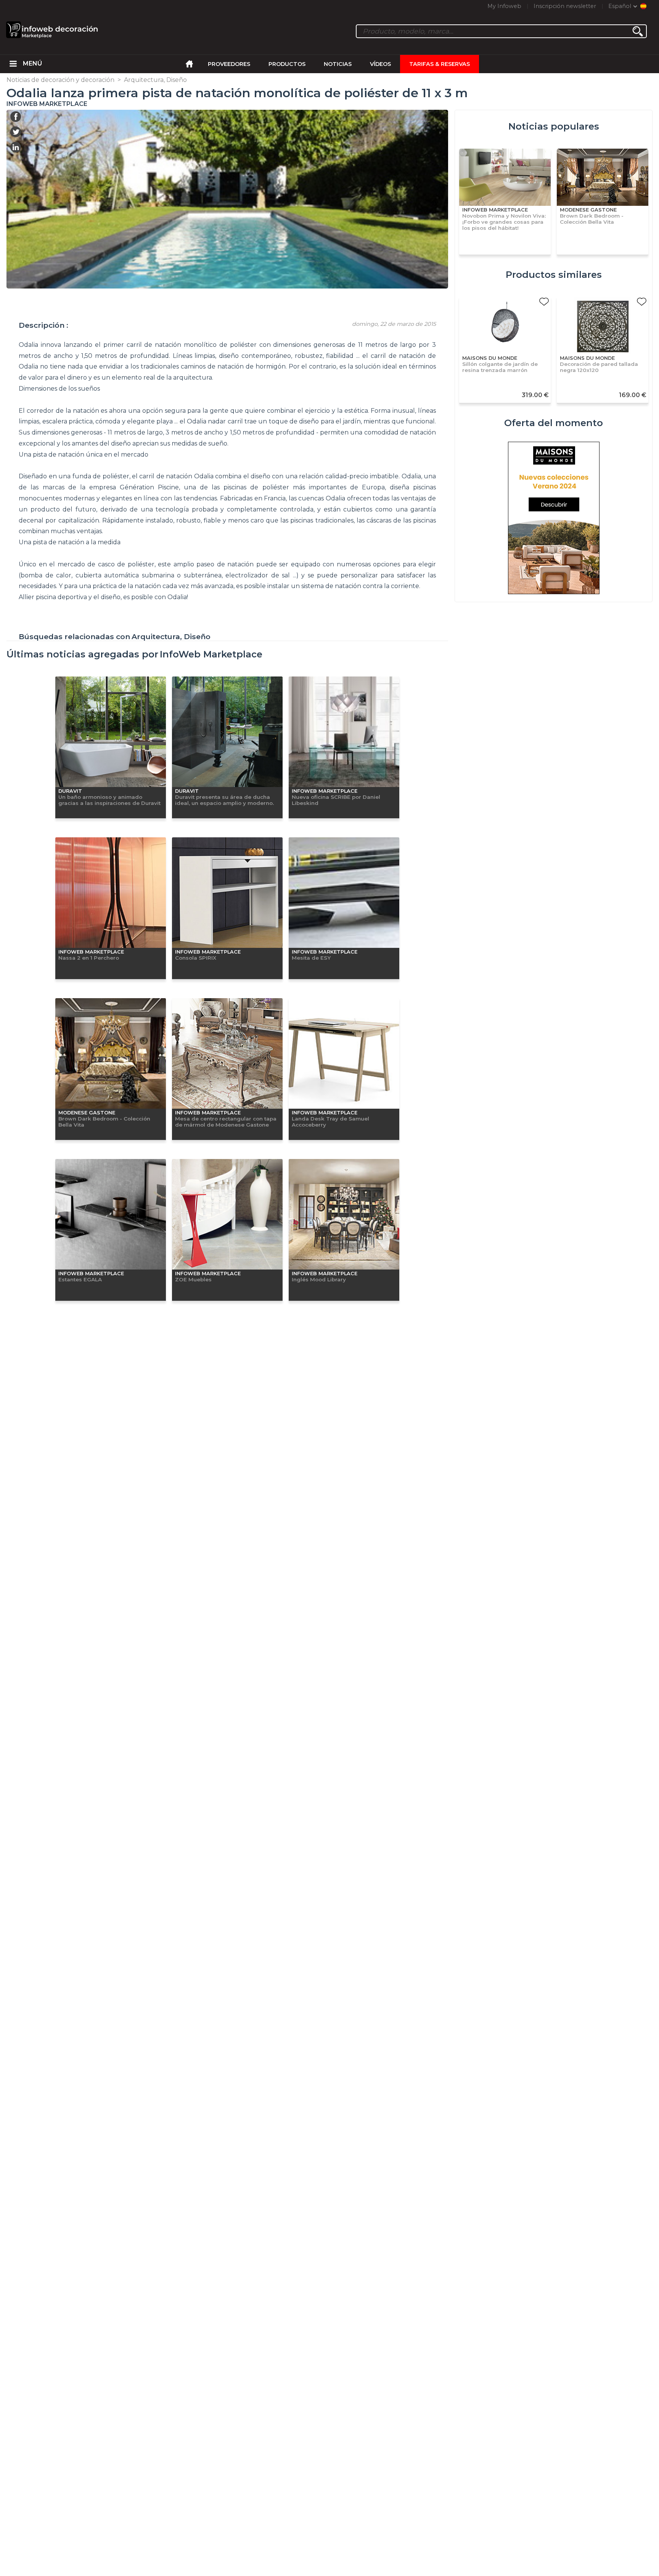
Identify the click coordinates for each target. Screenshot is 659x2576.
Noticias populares (554, 126)
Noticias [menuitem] (338, 64)
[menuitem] (13, 64)
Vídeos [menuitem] (380, 64)
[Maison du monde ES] (554, 519)
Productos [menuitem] (287, 64)
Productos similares (554, 275)
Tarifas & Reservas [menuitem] (440, 64)
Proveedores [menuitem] (229, 64)
